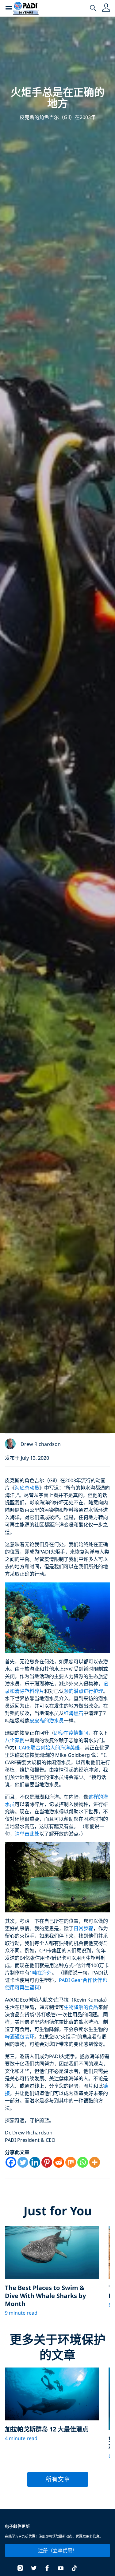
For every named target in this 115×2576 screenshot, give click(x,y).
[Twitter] (23, 2162)
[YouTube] (61, 2569)
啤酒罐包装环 (20, 2037)
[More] (95, 2162)
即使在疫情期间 (71, 1733)
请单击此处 (27, 1834)
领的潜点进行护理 (83, 1691)
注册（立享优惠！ (58, 2550)
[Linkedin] (35, 2162)
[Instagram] (20, 2569)
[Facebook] (11, 2162)
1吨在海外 (41, 1973)
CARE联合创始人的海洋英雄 (49, 1748)
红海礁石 (74, 1713)
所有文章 (58, 2479)
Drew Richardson (41, 1444)
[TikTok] (74, 2569)
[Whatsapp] (83, 2162)
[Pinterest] (47, 2162)
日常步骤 (83, 1928)
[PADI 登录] (106, 8)
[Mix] (71, 2162)
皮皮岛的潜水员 (47, 1721)
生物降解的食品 (81, 2007)
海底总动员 (27, 1488)
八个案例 (15, 1740)
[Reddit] (59, 2162)
